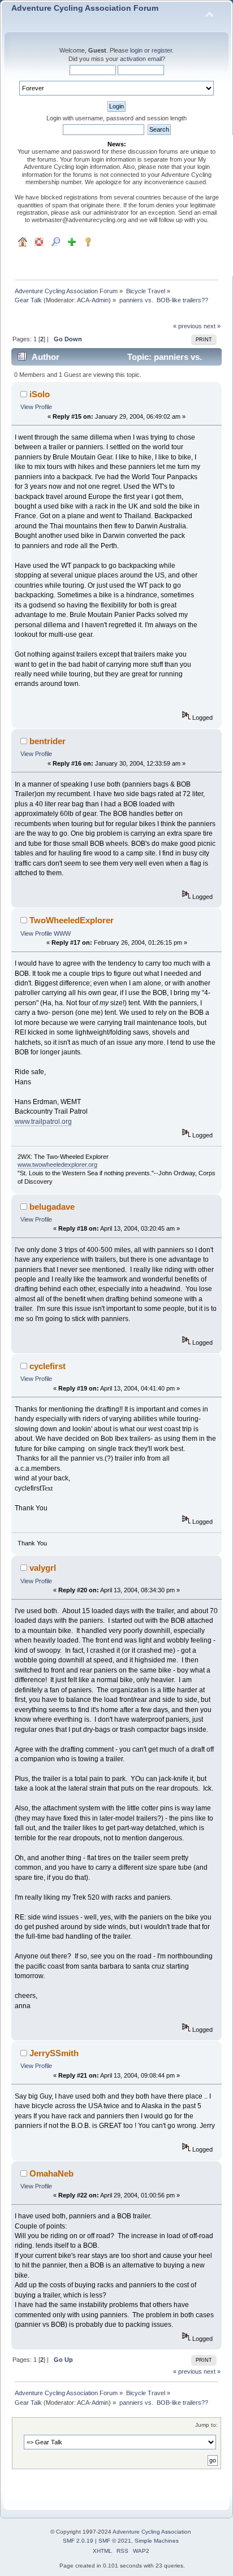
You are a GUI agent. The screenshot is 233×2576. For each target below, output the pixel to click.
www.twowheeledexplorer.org (57, 1165)
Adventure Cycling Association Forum (85, 8)
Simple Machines (157, 2541)
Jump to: (206, 2425)
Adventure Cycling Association (152, 2532)
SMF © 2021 (115, 2541)
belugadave (52, 1207)
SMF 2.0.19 (78, 2541)
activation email (141, 59)
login (136, 50)
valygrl (43, 1568)
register (162, 50)
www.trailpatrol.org (43, 1122)
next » (212, 326)
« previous (187, 326)
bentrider (48, 741)
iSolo (40, 394)
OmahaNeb (51, 2173)
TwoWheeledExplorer (72, 920)
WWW (62, 933)
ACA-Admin (93, 300)
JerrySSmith (54, 2053)
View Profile (36, 407)
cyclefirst (48, 1366)
